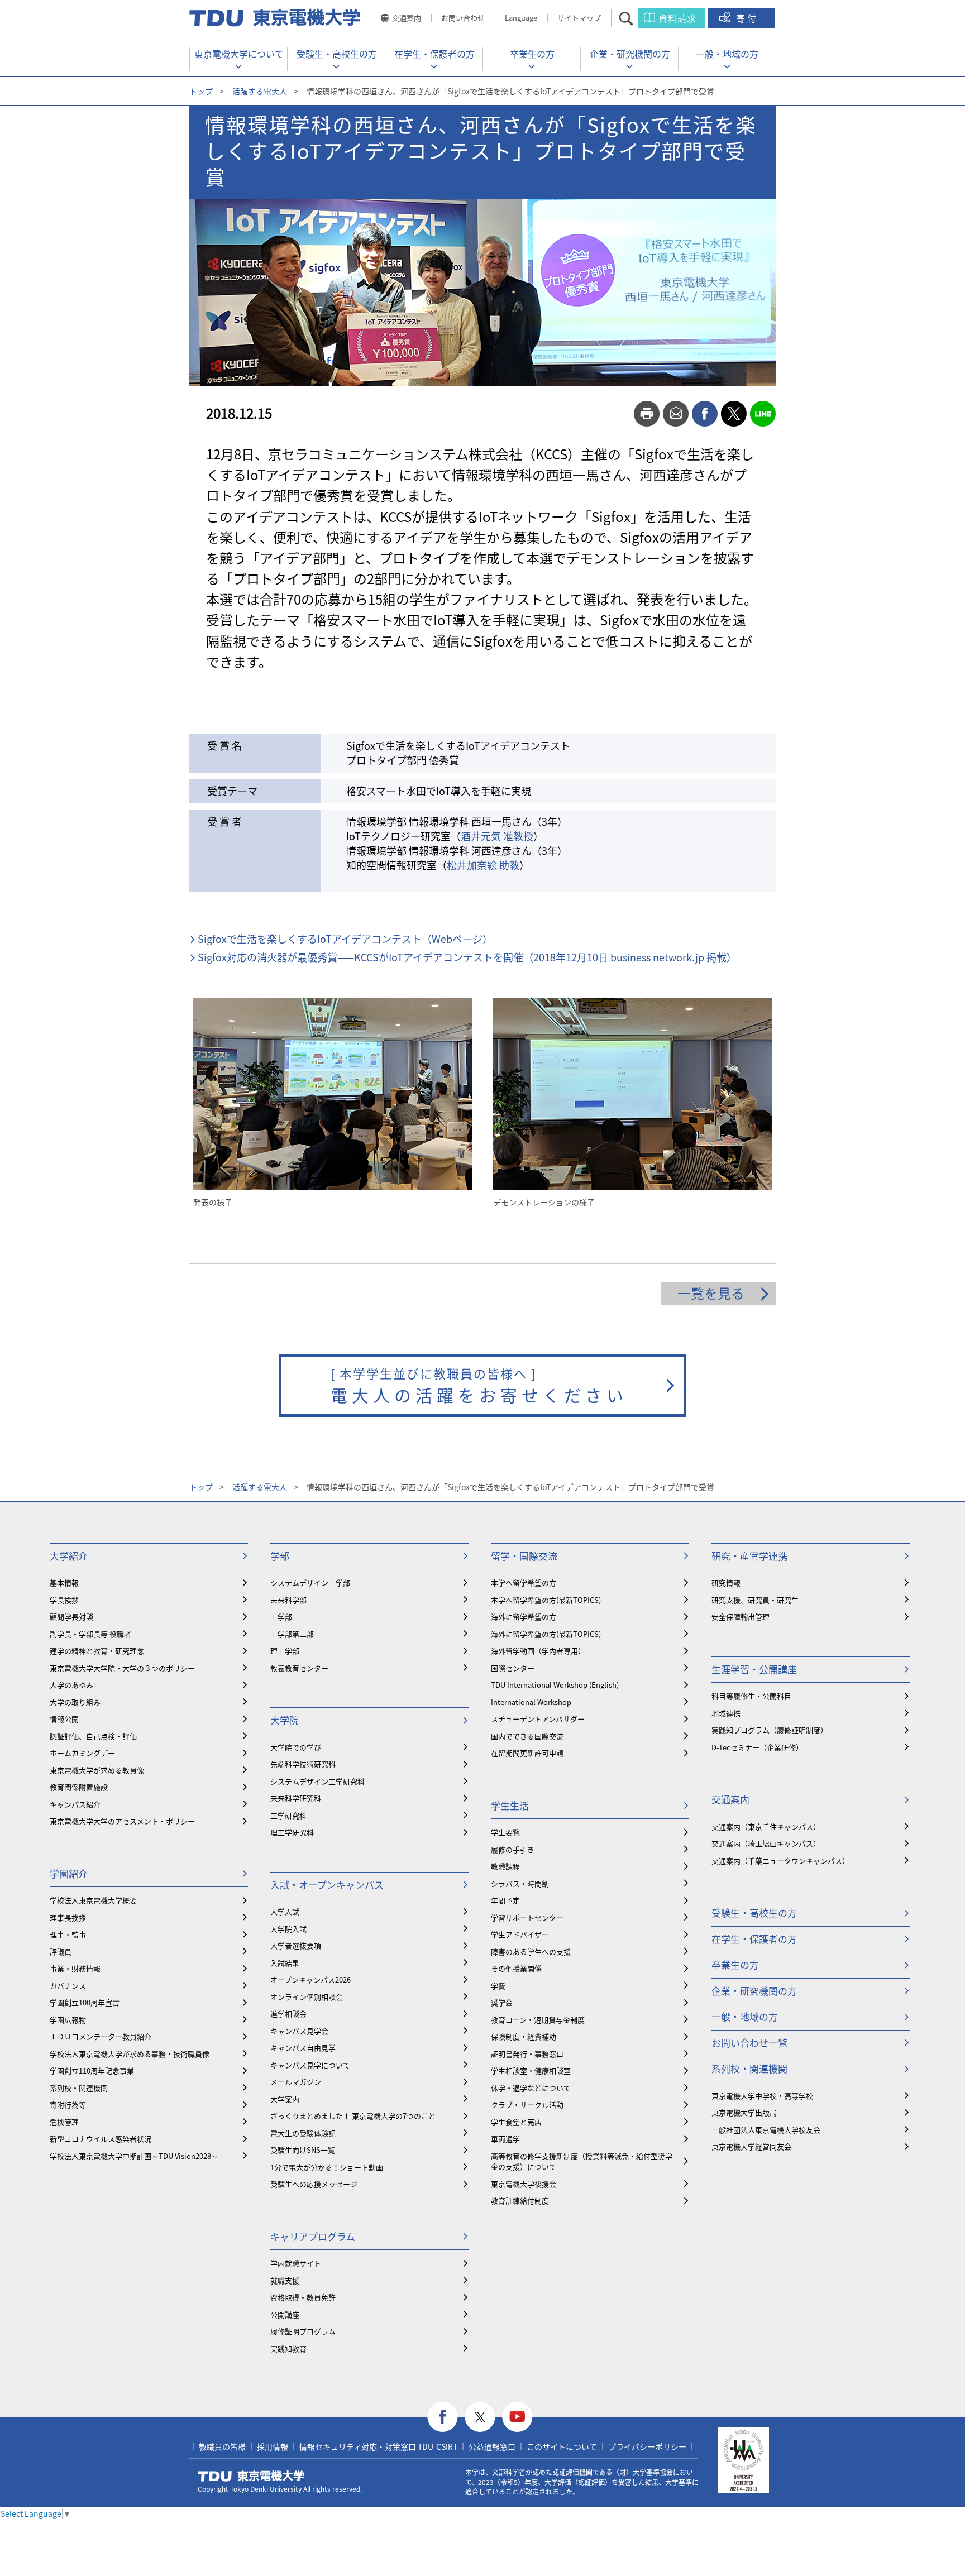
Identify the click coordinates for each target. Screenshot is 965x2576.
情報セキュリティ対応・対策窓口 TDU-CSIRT (378, 2446)
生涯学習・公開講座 (754, 1669)
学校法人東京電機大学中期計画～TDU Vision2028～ (134, 2156)
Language (521, 18)
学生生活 (510, 1805)
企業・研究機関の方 (630, 54)
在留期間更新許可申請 (527, 1753)
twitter (734, 414)
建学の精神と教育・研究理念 (97, 1651)
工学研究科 (288, 1815)
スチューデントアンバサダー (538, 1719)
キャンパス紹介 (75, 1804)
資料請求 (677, 18)
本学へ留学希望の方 (524, 1583)
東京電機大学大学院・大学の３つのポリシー (122, 1668)
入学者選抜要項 (296, 1945)
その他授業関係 (516, 1968)
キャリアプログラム (313, 2236)
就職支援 (285, 2280)
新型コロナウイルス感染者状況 (101, 2139)
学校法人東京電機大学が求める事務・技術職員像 (130, 2054)
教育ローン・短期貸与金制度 (538, 2020)
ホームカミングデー (82, 1753)
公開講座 (285, 2314)
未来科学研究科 (296, 1798)
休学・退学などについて (531, 2088)
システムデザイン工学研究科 (317, 1781)
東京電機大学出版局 (744, 2112)
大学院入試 (288, 1929)
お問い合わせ (463, 18)
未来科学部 (288, 1600)
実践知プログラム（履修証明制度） (770, 1730)
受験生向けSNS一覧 (303, 2150)
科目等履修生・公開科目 (751, 1696)
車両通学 (505, 2139)
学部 (280, 1556)
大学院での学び (296, 1747)
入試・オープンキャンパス (327, 1885)
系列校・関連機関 (79, 2088)
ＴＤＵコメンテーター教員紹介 (101, 2036)
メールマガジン (296, 2082)
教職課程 (505, 1866)
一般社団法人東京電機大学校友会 (766, 2130)
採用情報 (273, 2446)
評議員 (61, 1952)
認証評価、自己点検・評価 (93, 1736)
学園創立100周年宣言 (85, 2002)
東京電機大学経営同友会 (751, 2146)
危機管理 (64, 2122)
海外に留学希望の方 (524, 1617)
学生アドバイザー (520, 1934)
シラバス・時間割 (520, 1883)
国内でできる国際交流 (527, 1736)
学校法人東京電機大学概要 (93, 1900)
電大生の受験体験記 (303, 2133)
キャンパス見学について (310, 2065)
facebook (705, 414)
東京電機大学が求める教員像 (97, 1770)
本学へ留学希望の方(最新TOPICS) (546, 1600)
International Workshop (531, 1702)
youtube (517, 2417)
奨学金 (502, 2002)
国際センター (513, 1668)
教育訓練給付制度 (520, 2201)
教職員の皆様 (222, 2446)
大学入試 (285, 1911)
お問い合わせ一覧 (749, 2043)
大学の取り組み (75, 1702)
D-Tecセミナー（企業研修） (757, 1747)
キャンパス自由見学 (303, 2048)
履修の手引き (513, 1849)
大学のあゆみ (71, 1685)
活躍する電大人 (260, 91)
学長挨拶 (64, 1600)
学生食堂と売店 (516, 2122)
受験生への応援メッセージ (314, 2184)
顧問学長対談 (71, 1617)
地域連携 (726, 1713)
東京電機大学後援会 (524, 2184)
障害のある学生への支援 (531, 1952)
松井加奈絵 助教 (483, 865)
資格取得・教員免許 (303, 2297)
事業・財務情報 (75, 1968)
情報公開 (64, 1719)
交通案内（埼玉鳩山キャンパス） (766, 1843)
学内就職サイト (296, 2263)
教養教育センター (299, 1668)
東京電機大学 (251, 2476)
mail (676, 414)
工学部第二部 (292, 1634)
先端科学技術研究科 (303, 1764)
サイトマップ (579, 18)
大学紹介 (69, 1556)
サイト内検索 (636, 18)
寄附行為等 (68, 2105)
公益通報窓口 (492, 2446)
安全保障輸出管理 (741, 1617)
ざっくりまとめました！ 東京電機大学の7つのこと (353, 2116)
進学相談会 (288, 2014)
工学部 (281, 1617)
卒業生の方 (532, 54)
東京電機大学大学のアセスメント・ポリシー (122, 1821)
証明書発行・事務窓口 (527, 2054)
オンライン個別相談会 (307, 1997)
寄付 (747, 18)
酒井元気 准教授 (497, 836)
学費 (498, 1986)
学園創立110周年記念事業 (92, 2070)
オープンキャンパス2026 (310, 1979)
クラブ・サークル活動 (527, 2105)
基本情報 (64, 1583)
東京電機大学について (239, 54)
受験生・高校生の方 (337, 54)
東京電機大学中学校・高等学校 (762, 2096)
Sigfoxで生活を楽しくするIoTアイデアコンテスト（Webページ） (345, 939)
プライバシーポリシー (647, 2446)
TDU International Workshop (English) (555, 1685)
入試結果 (285, 1963)
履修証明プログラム (303, 2331)
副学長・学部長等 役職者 (90, 1634)
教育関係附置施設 (79, 1787)
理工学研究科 (292, 1832)
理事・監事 (68, 1934)
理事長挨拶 (68, 1917)
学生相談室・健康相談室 (531, 2070)
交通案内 (407, 18)
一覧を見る (711, 1293)
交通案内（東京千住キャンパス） (766, 1826)
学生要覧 (505, 1832)
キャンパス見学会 (299, 2031)
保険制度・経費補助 (524, 2036)
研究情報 (726, 1583)
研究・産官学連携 (749, 1556)
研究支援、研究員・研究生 (755, 1600)
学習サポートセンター (527, 1917)
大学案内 (285, 2099)
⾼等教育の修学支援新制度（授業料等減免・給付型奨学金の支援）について (582, 2161)
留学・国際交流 (524, 1556)
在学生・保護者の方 (434, 54)
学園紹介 (69, 1873)
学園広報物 (68, 2020)
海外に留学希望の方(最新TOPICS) (546, 1634)
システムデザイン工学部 (310, 1583)
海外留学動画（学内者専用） (538, 1651)
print (647, 414)
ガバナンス (68, 1986)
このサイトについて (562, 2446)
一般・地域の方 (727, 54)
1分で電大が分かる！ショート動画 (327, 2167)
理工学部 (285, 1651)
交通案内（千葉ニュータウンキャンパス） (780, 1861)
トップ (201, 91)
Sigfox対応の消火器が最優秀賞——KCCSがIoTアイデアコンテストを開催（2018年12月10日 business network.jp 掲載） (467, 957)
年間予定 (505, 1900)
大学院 (285, 1720)
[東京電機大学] (276, 18)
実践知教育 (288, 2348)
